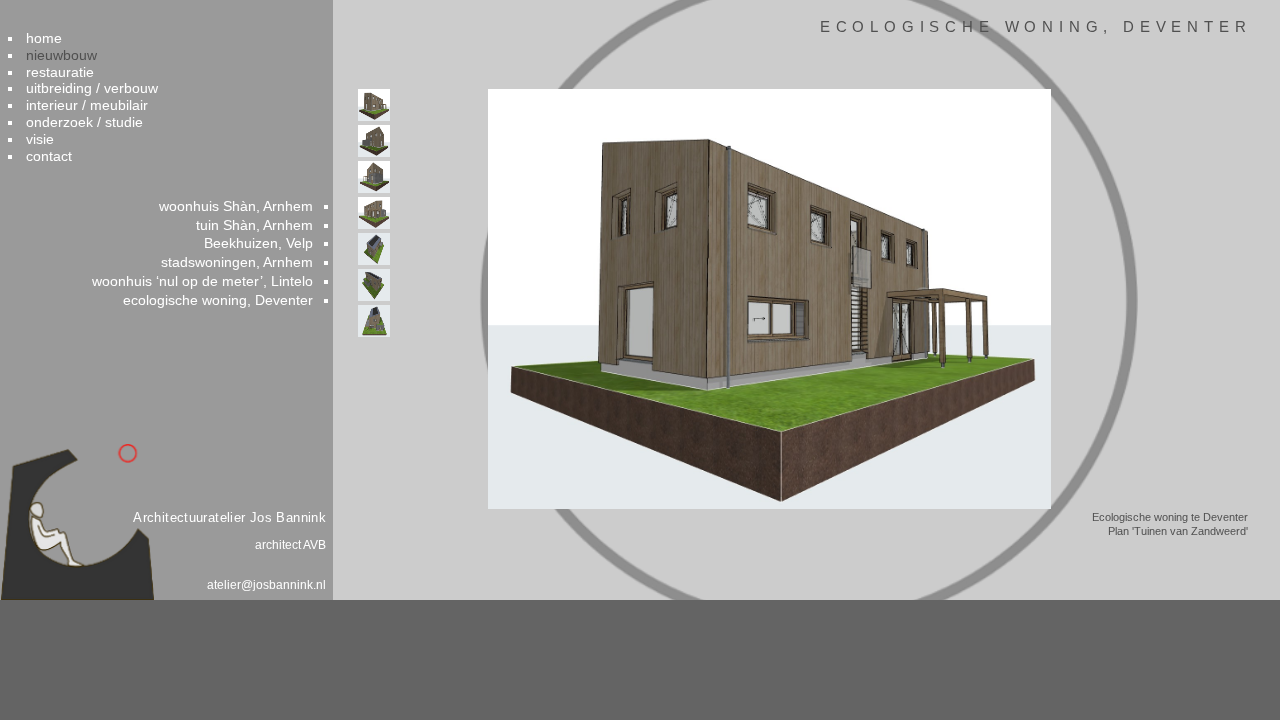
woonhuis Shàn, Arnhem (236, 206)
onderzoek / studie (84, 122)
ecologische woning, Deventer (218, 300)
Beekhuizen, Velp (258, 243)
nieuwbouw (61, 55)
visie (40, 139)
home (44, 38)
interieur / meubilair (87, 105)
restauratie (60, 72)
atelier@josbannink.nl (266, 584)
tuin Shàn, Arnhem (254, 225)
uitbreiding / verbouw (92, 88)
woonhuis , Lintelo (202, 281)
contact (49, 156)
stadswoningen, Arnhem (237, 262)
